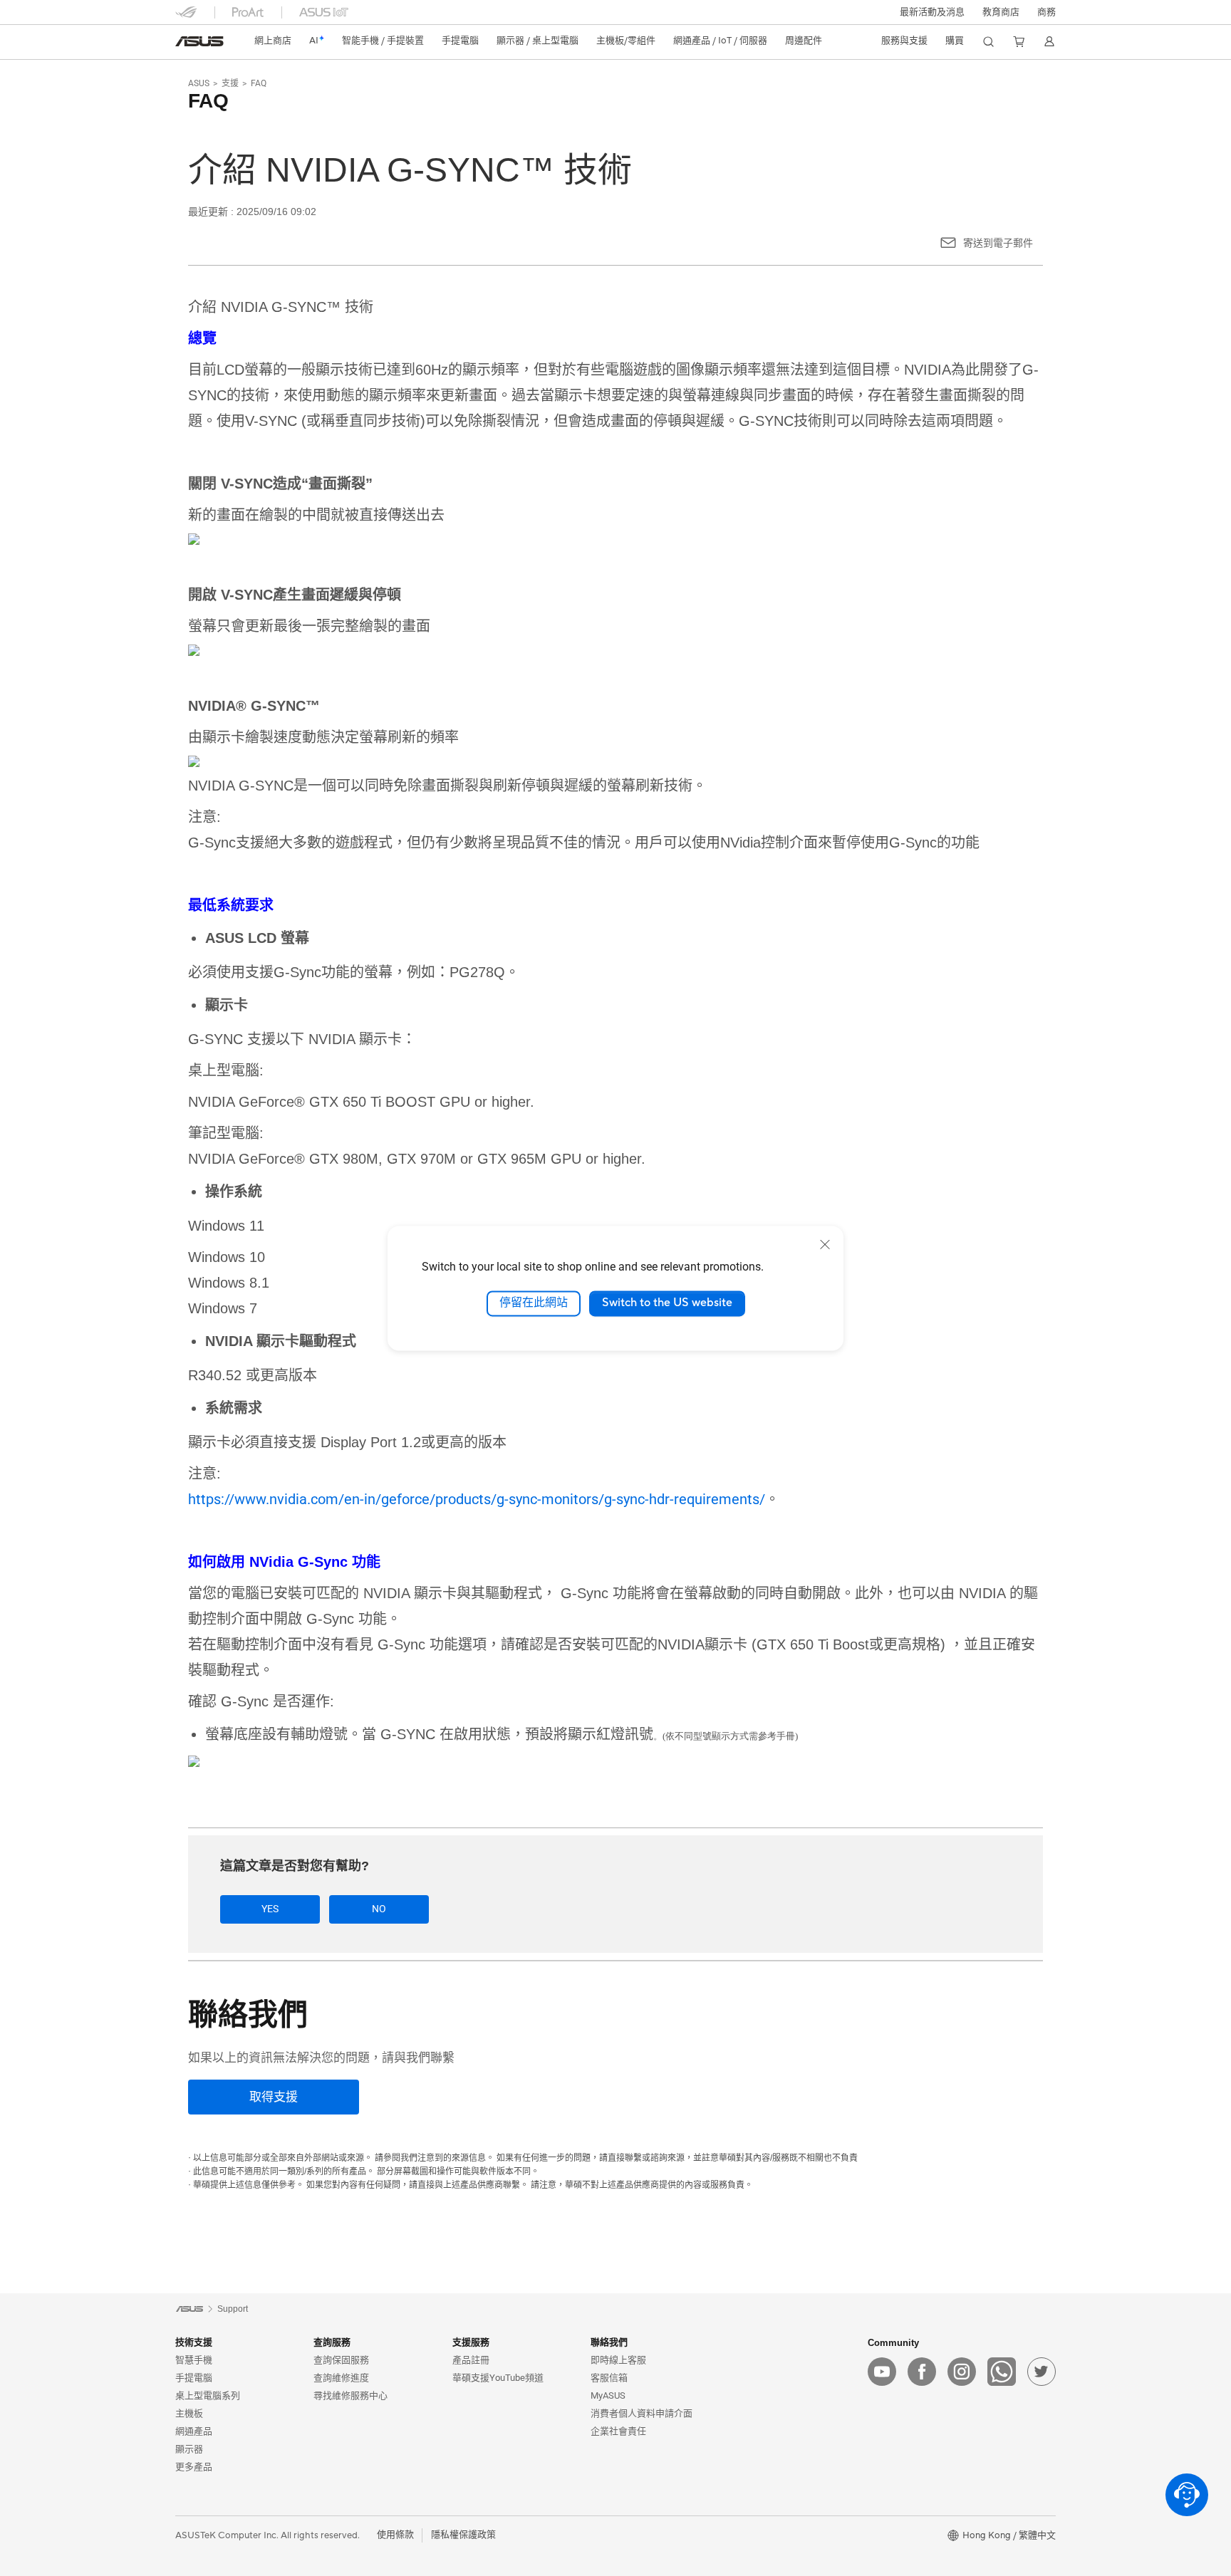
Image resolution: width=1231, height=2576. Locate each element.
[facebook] (922, 2372)
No (379, 1909)
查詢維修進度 (341, 2378)
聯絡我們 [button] (609, 2342)
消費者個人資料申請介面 (642, 2413)
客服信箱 (609, 2378)
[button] (932, 12)
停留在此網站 (534, 1303)
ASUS (199, 83)
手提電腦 (194, 2378)
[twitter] (1042, 2372)
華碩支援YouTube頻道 (498, 2378)
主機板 (189, 2413)
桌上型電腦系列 (208, 2395)
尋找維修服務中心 (350, 2395)
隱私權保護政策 (463, 2535)
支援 (230, 83)
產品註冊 (471, 2360)
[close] (825, 1244)
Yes (270, 1909)
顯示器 (189, 2449)
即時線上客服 (618, 2360)
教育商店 (1001, 12)
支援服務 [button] (471, 2342)
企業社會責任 (618, 2431)
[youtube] (882, 2372)
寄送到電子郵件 (998, 243)
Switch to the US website (667, 1303)
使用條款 (395, 2535)
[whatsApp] (1002, 2372)
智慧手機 (194, 2360)
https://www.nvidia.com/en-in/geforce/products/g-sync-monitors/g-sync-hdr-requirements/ (477, 1499)
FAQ (259, 83)
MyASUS (608, 2395)
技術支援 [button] (194, 2342)
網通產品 (194, 2431)
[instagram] (962, 2372)
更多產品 (194, 2467)
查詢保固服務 (341, 2360)
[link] (199, 41)
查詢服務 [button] (332, 2342)
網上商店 (273, 41)
